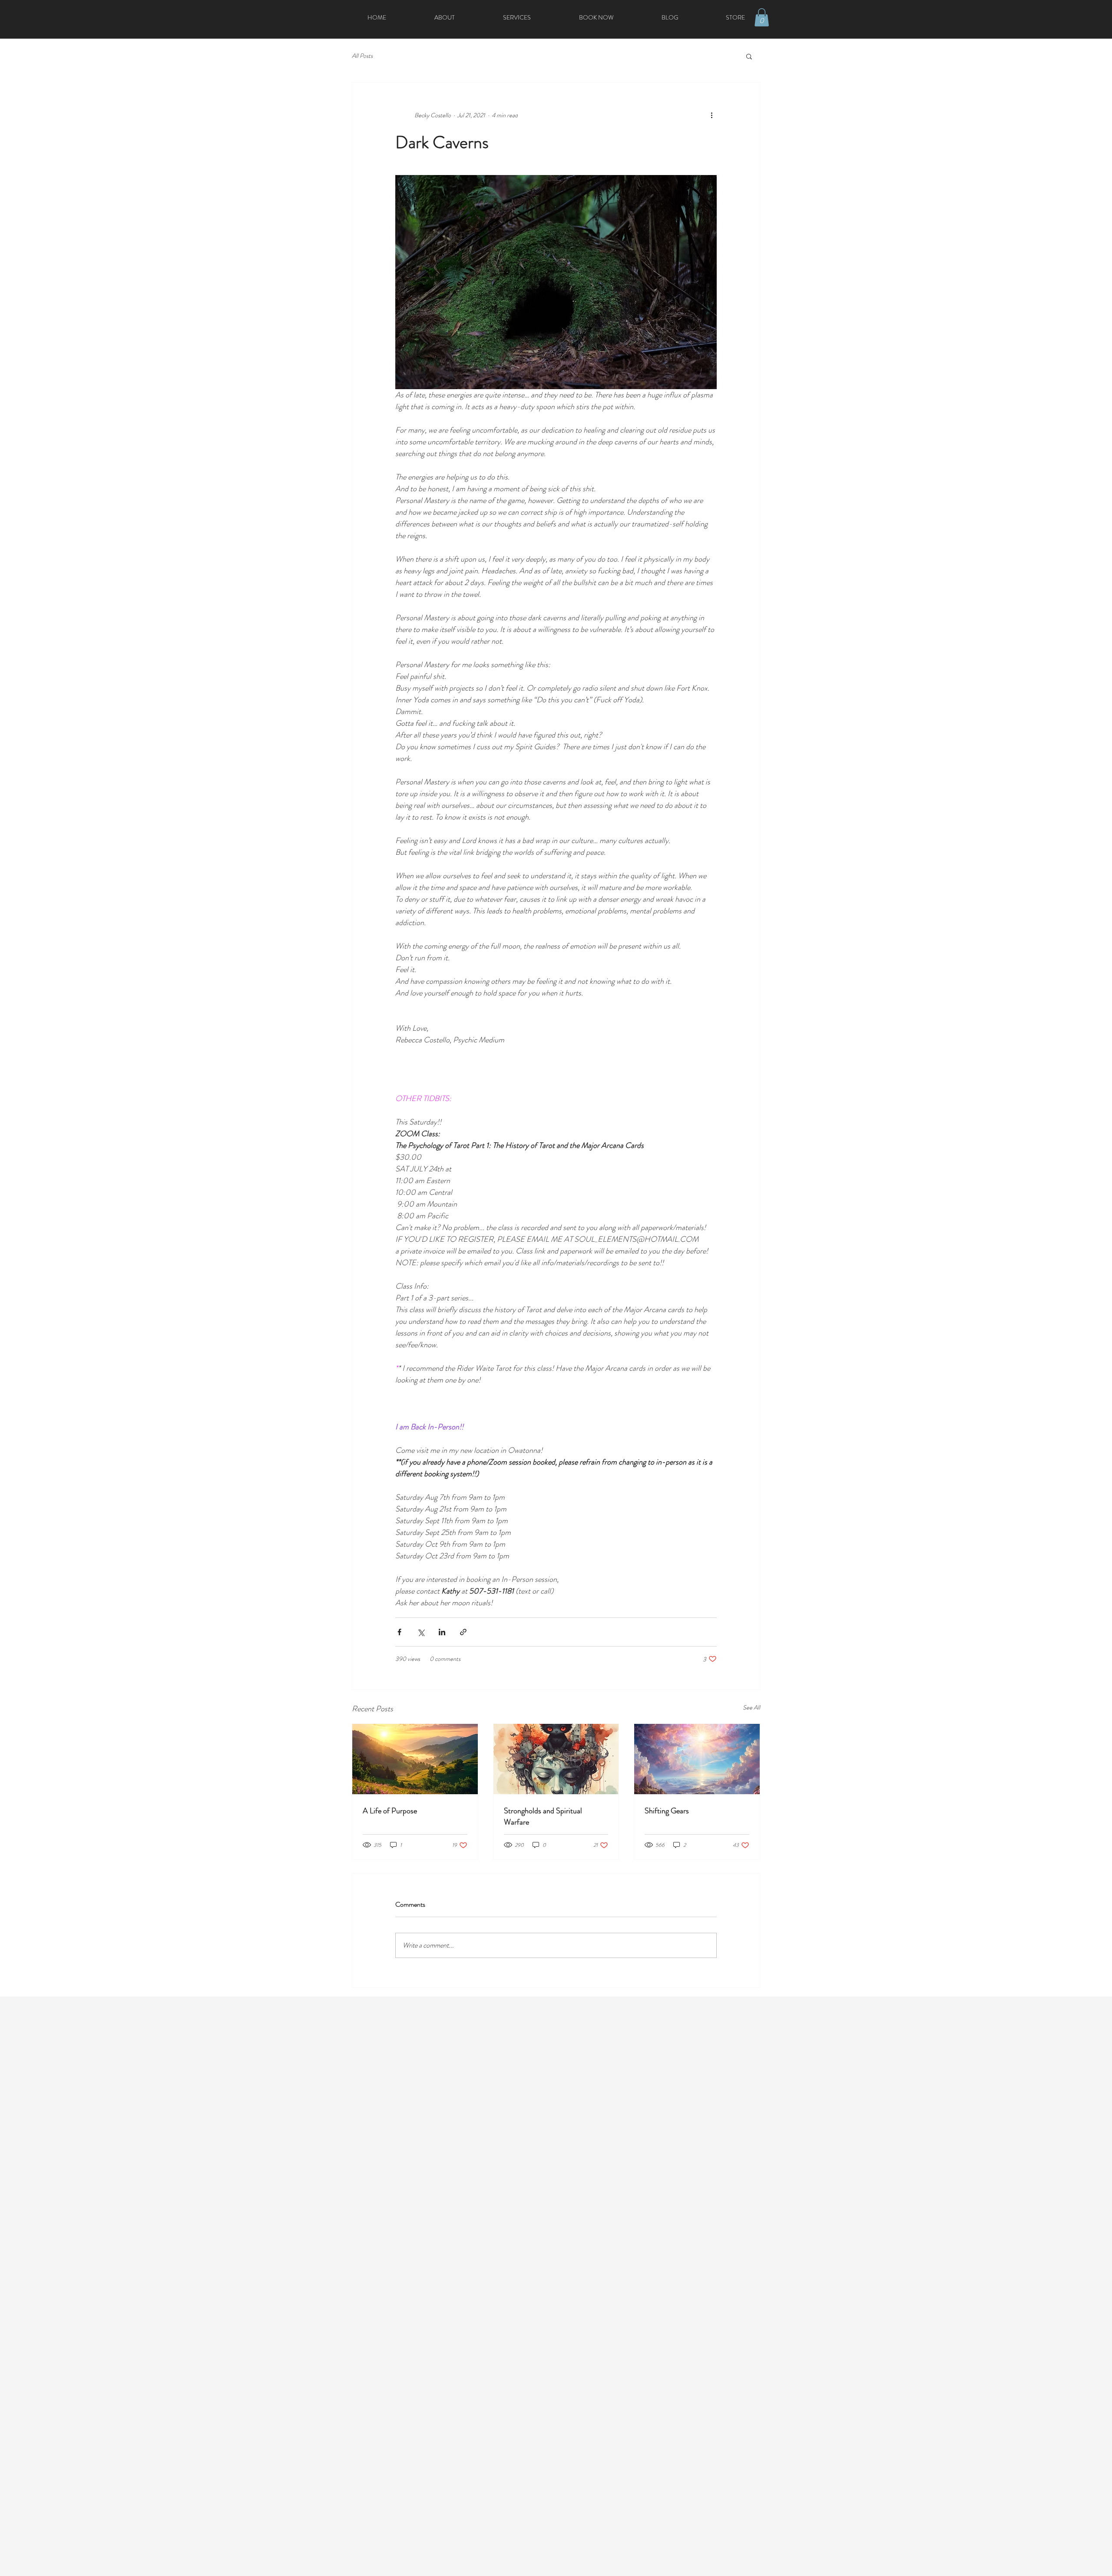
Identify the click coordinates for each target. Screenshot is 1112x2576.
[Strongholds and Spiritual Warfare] (556, 1759)
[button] (762, 17)
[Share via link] (463, 1632)
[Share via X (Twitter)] (421, 1632)
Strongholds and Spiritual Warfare (543, 1816)
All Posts (362, 56)
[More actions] (712, 116)
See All (751, 1707)
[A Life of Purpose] (415, 1759)
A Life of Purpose (390, 1811)
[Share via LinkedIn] (442, 1632)
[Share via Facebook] (399, 1632)
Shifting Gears (667, 1811)
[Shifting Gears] (697, 1759)
